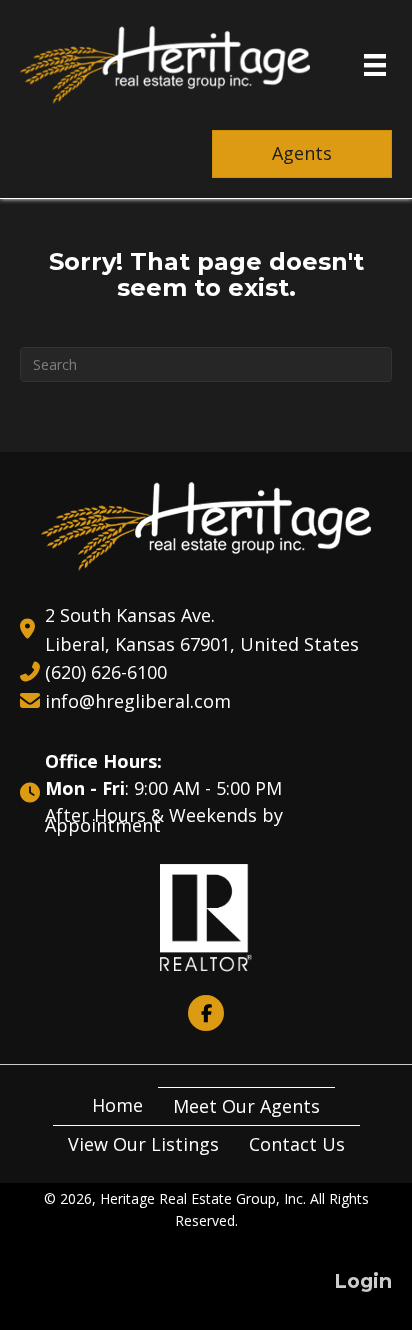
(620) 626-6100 (106, 672)
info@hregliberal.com (138, 701)
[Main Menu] (375, 65)
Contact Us (297, 1144)
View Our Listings (143, 1144)
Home (117, 1105)
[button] (206, 1013)
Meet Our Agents (246, 1106)
